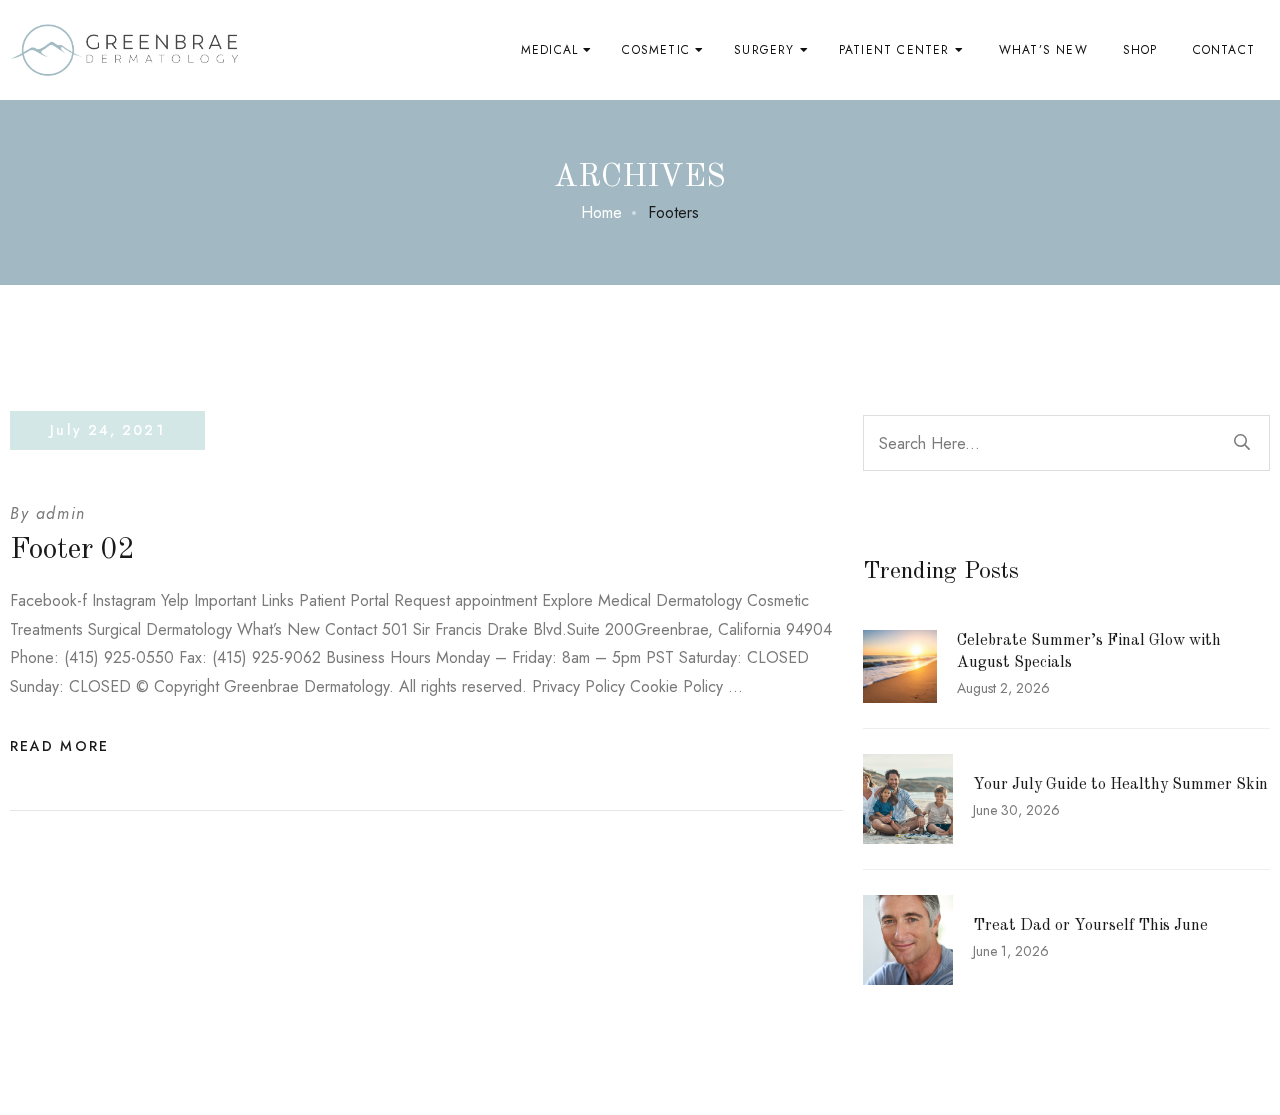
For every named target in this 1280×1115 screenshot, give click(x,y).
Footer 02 (72, 550)
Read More (59, 746)
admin (61, 513)
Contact (1224, 50)
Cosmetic (656, 50)
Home (601, 212)
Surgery (764, 50)
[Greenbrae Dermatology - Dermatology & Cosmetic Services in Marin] (125, 50)
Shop (1140, 50)
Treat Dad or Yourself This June (1090, 926)
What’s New (1043, 50)
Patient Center (894, 50)
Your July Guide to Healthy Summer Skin (1120, 785)
